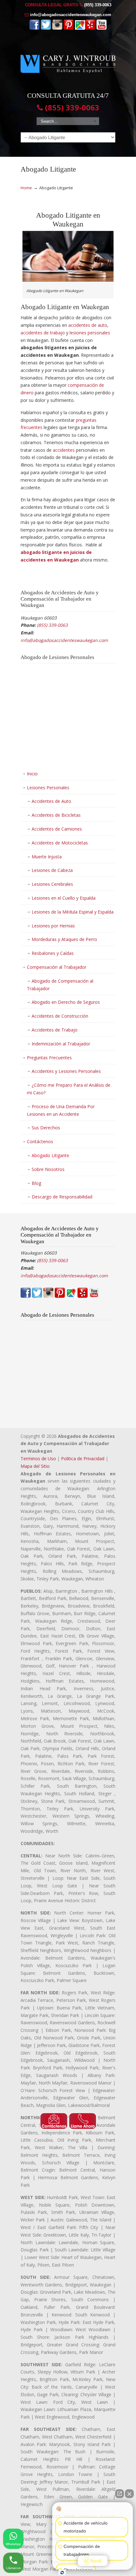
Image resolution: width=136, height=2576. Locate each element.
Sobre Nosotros (48, 1169)
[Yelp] (90, 28)
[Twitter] (46, 28)
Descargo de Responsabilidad (62, 1197)
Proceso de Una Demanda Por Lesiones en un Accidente (61, 1110)
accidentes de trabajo (43, 333)
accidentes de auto (88, 325)
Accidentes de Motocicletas (60, 843)
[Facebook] (34, 28)
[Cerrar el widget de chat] (129, 2494)
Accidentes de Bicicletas (56, 815)
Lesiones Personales (48, 788)
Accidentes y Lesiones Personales (66, 1071)
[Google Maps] (80, 28)
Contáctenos (40, 1141)
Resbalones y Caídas (53, 953)
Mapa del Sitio (35, 1466)
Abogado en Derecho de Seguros (66, 1002)
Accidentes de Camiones (57, 829)
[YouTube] (102, 28)
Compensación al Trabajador (57, 967)
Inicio (32, 774)
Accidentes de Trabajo (55, 1030)
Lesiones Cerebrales (52, 884)
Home (26, 188)
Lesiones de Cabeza (52, 870)
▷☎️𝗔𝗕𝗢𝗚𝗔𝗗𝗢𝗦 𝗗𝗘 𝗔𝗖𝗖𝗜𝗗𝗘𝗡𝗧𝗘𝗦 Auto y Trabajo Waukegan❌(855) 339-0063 (68, 61)
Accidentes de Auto (51, 801)
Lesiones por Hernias (53, 926)
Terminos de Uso (38, 1459)
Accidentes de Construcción (60, 1016)
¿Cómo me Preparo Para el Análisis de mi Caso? (69, 1089)
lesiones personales (90, 333)
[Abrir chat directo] (120, 2494)
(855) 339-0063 (98, 5)
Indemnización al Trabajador (61, 1044)
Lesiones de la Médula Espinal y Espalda (73, 912)
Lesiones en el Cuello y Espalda (64, 898)
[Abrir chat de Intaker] (62, 2573)
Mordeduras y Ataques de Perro (64, 939)
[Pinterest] (69, 28)
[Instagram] (57, 28)
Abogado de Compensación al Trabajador (60, 985)
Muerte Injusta (47, 857)
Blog (36, 1183)
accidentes (64, 450)
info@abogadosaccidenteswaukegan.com (71, 15)
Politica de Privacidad (83, 1459)
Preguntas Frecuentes (49, 1058)
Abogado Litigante (50, 1155)
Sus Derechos (46, 1128)
